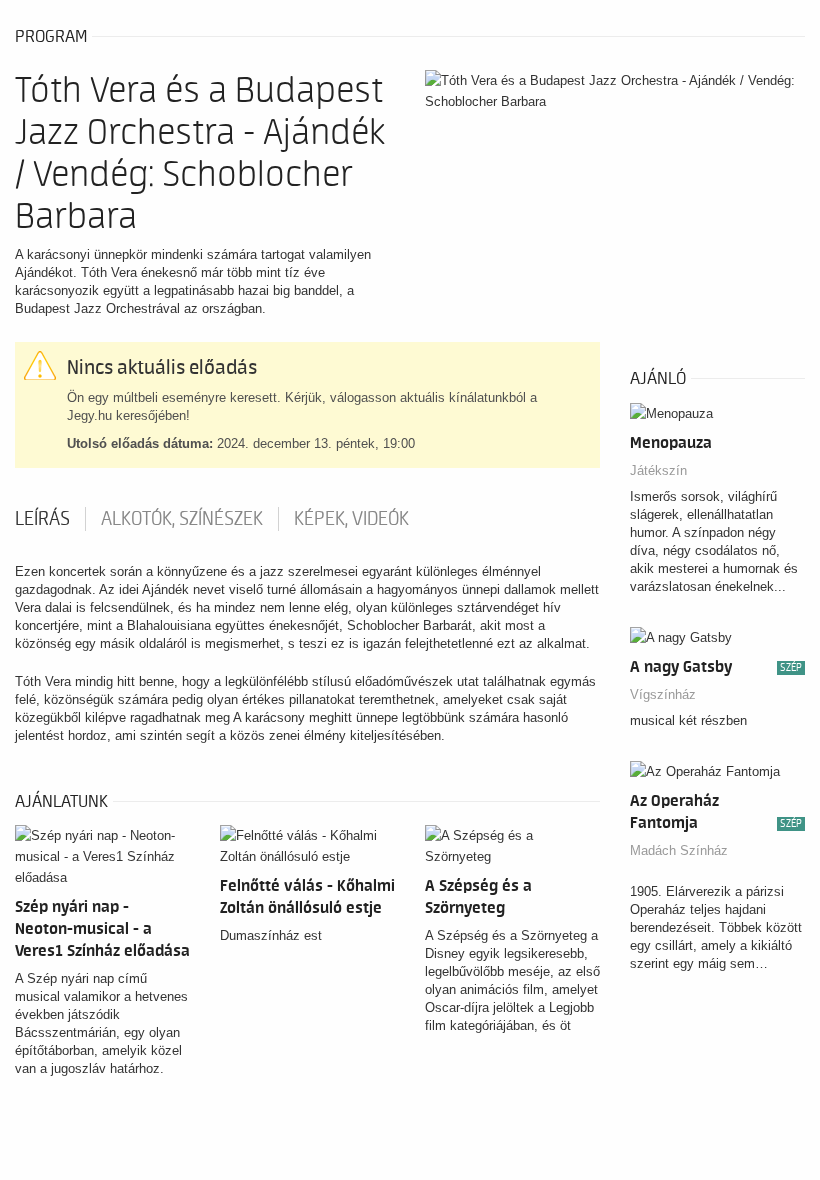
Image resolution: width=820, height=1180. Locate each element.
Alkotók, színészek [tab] (182, 519)
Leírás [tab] (42, 519)
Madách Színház (679, 850)
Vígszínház (663, 694)
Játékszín (658, 470)
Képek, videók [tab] (351, 519)
